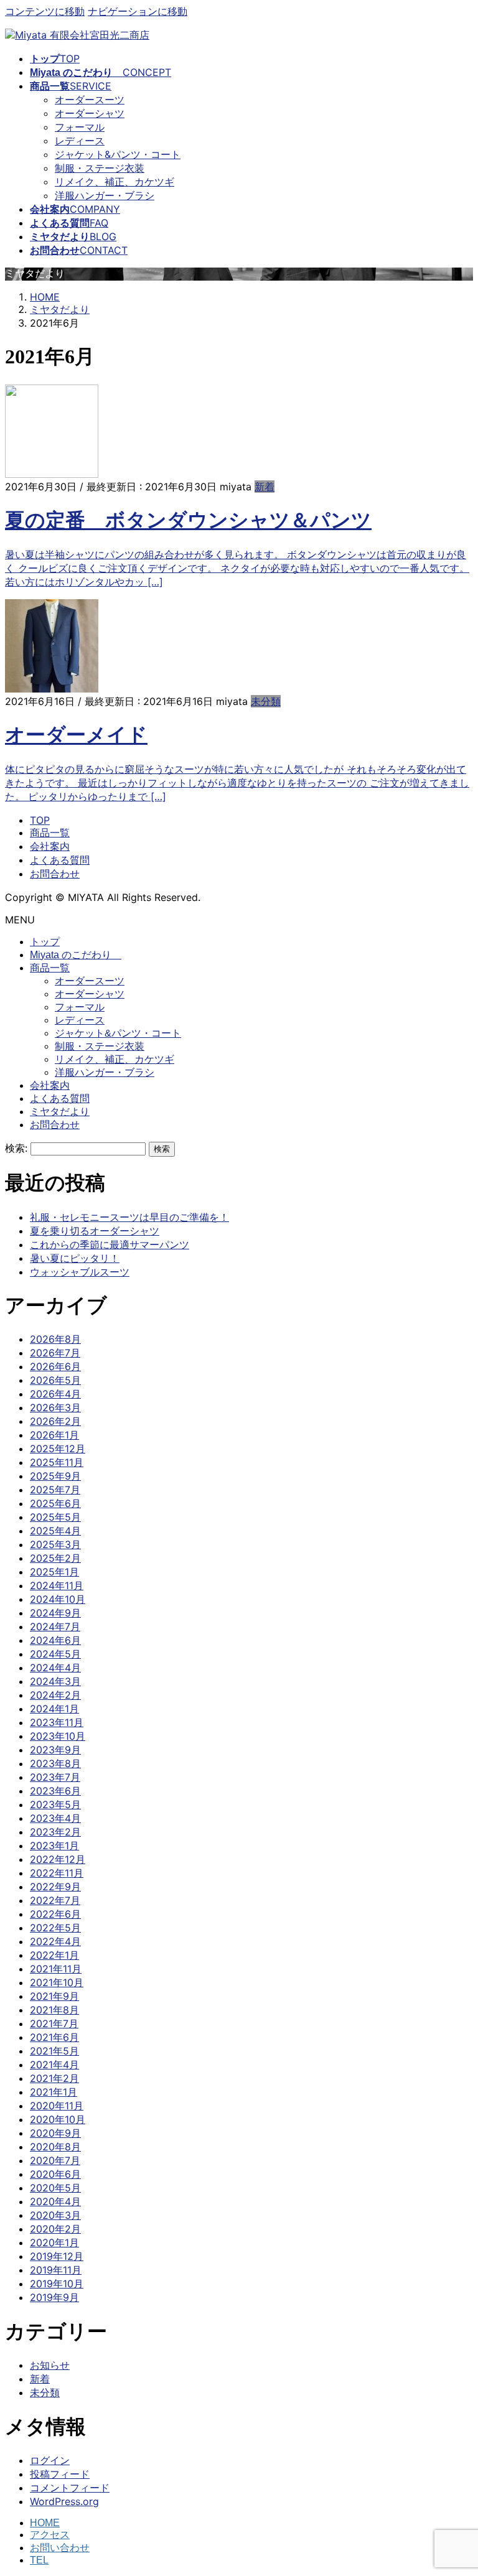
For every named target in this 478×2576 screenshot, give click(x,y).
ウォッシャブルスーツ (80, 1272)
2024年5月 (55, 1654)
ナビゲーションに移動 (138, 11)
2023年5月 (55, 1804)
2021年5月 (54, 2051)
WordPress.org (64, 2501)
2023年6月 (55, 1791)
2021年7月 (54, 2023)
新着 (265, 487)
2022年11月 (57, 1873)
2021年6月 (54, 2037)
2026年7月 (55, 1353)
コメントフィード (70, 2488)
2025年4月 (55, 1531)
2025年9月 (55, 1476)
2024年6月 (55, 1640)
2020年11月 (57, 2106)
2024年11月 (57, 1585)
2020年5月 (55, 2188)
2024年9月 (55, 1613)
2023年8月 (55, 1763)
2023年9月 (55, 1750)
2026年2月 (55, 1421)
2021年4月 (54, 2065)
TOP (40, 820)
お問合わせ (55, 874)
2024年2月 (55, 1695)
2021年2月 (54, 2078)
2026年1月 (54, 1435)
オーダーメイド (76, 735)
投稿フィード (60, 2474)
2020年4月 (55, 2201)
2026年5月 (55, 1380)
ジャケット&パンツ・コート (118, 154)
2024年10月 (58, 1599)
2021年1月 (54, 2092)
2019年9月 (54, 2297)
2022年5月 (55, 1928)
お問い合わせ (60, 2548)
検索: (16, 1148)
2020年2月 (55, 2229)
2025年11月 (57, 1462)
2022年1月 (54, 1955)
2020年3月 (55, 2215)
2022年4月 (55, 1941)
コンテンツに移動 (45, 11)
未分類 (266, 701)
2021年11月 (56, 1969)
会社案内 (50, 846)
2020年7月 (55, 2160)
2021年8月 (54, 2010)
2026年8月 (55, 1339)
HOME (45, 2523)
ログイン (50, 2460)
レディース (80, 141)
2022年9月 (55, 1887)
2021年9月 (54, 1996)
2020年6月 (55, 2174)
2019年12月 (57, 2256)
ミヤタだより (60, 1112)
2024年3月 (55, 1681)
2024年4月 (55, 1668)
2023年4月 (55, 1818)
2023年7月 (55, 1777)
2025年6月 (55, 1503)
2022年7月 (55, 1900)
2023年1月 (54, 1846)
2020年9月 (55, 2133)
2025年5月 (55, 1517)
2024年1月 (54, 1709)
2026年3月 (55, 1407)
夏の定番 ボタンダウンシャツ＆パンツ (188, 520)
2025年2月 (55, 1558)
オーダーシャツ (90, 113)
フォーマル (80, 127)
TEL (39, 2560)
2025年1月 (54, 1572)
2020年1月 (54, 2242)
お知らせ (50, 2365)
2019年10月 (57, 2284)
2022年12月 (58, 1859)
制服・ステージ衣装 (100, 168)
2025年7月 (55, 1490)
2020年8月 (55, 2147)
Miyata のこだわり (76, 955)
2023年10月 (58, 1736)
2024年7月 (55, 1626)
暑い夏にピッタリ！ (75, 1258)
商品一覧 (50, 833)
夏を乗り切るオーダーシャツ (95, 1231)
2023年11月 (57, 1722)
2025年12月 (58, 1449)
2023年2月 (55, 1832)
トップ (45, 942)
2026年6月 (55, 1366)
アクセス (50, 2535)
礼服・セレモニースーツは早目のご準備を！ (129, 1217)
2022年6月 (55, 1914)
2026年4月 (55, 1394)
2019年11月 (56, 2270)
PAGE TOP (456, 2487)
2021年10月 (57, 1982)
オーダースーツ (90, 100)
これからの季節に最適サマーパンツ (110, 1244)
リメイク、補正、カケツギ (115, 182)
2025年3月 (55, 1544)
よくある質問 (60, 860)
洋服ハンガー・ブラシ (105, 195)
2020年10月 (58, 2119)
